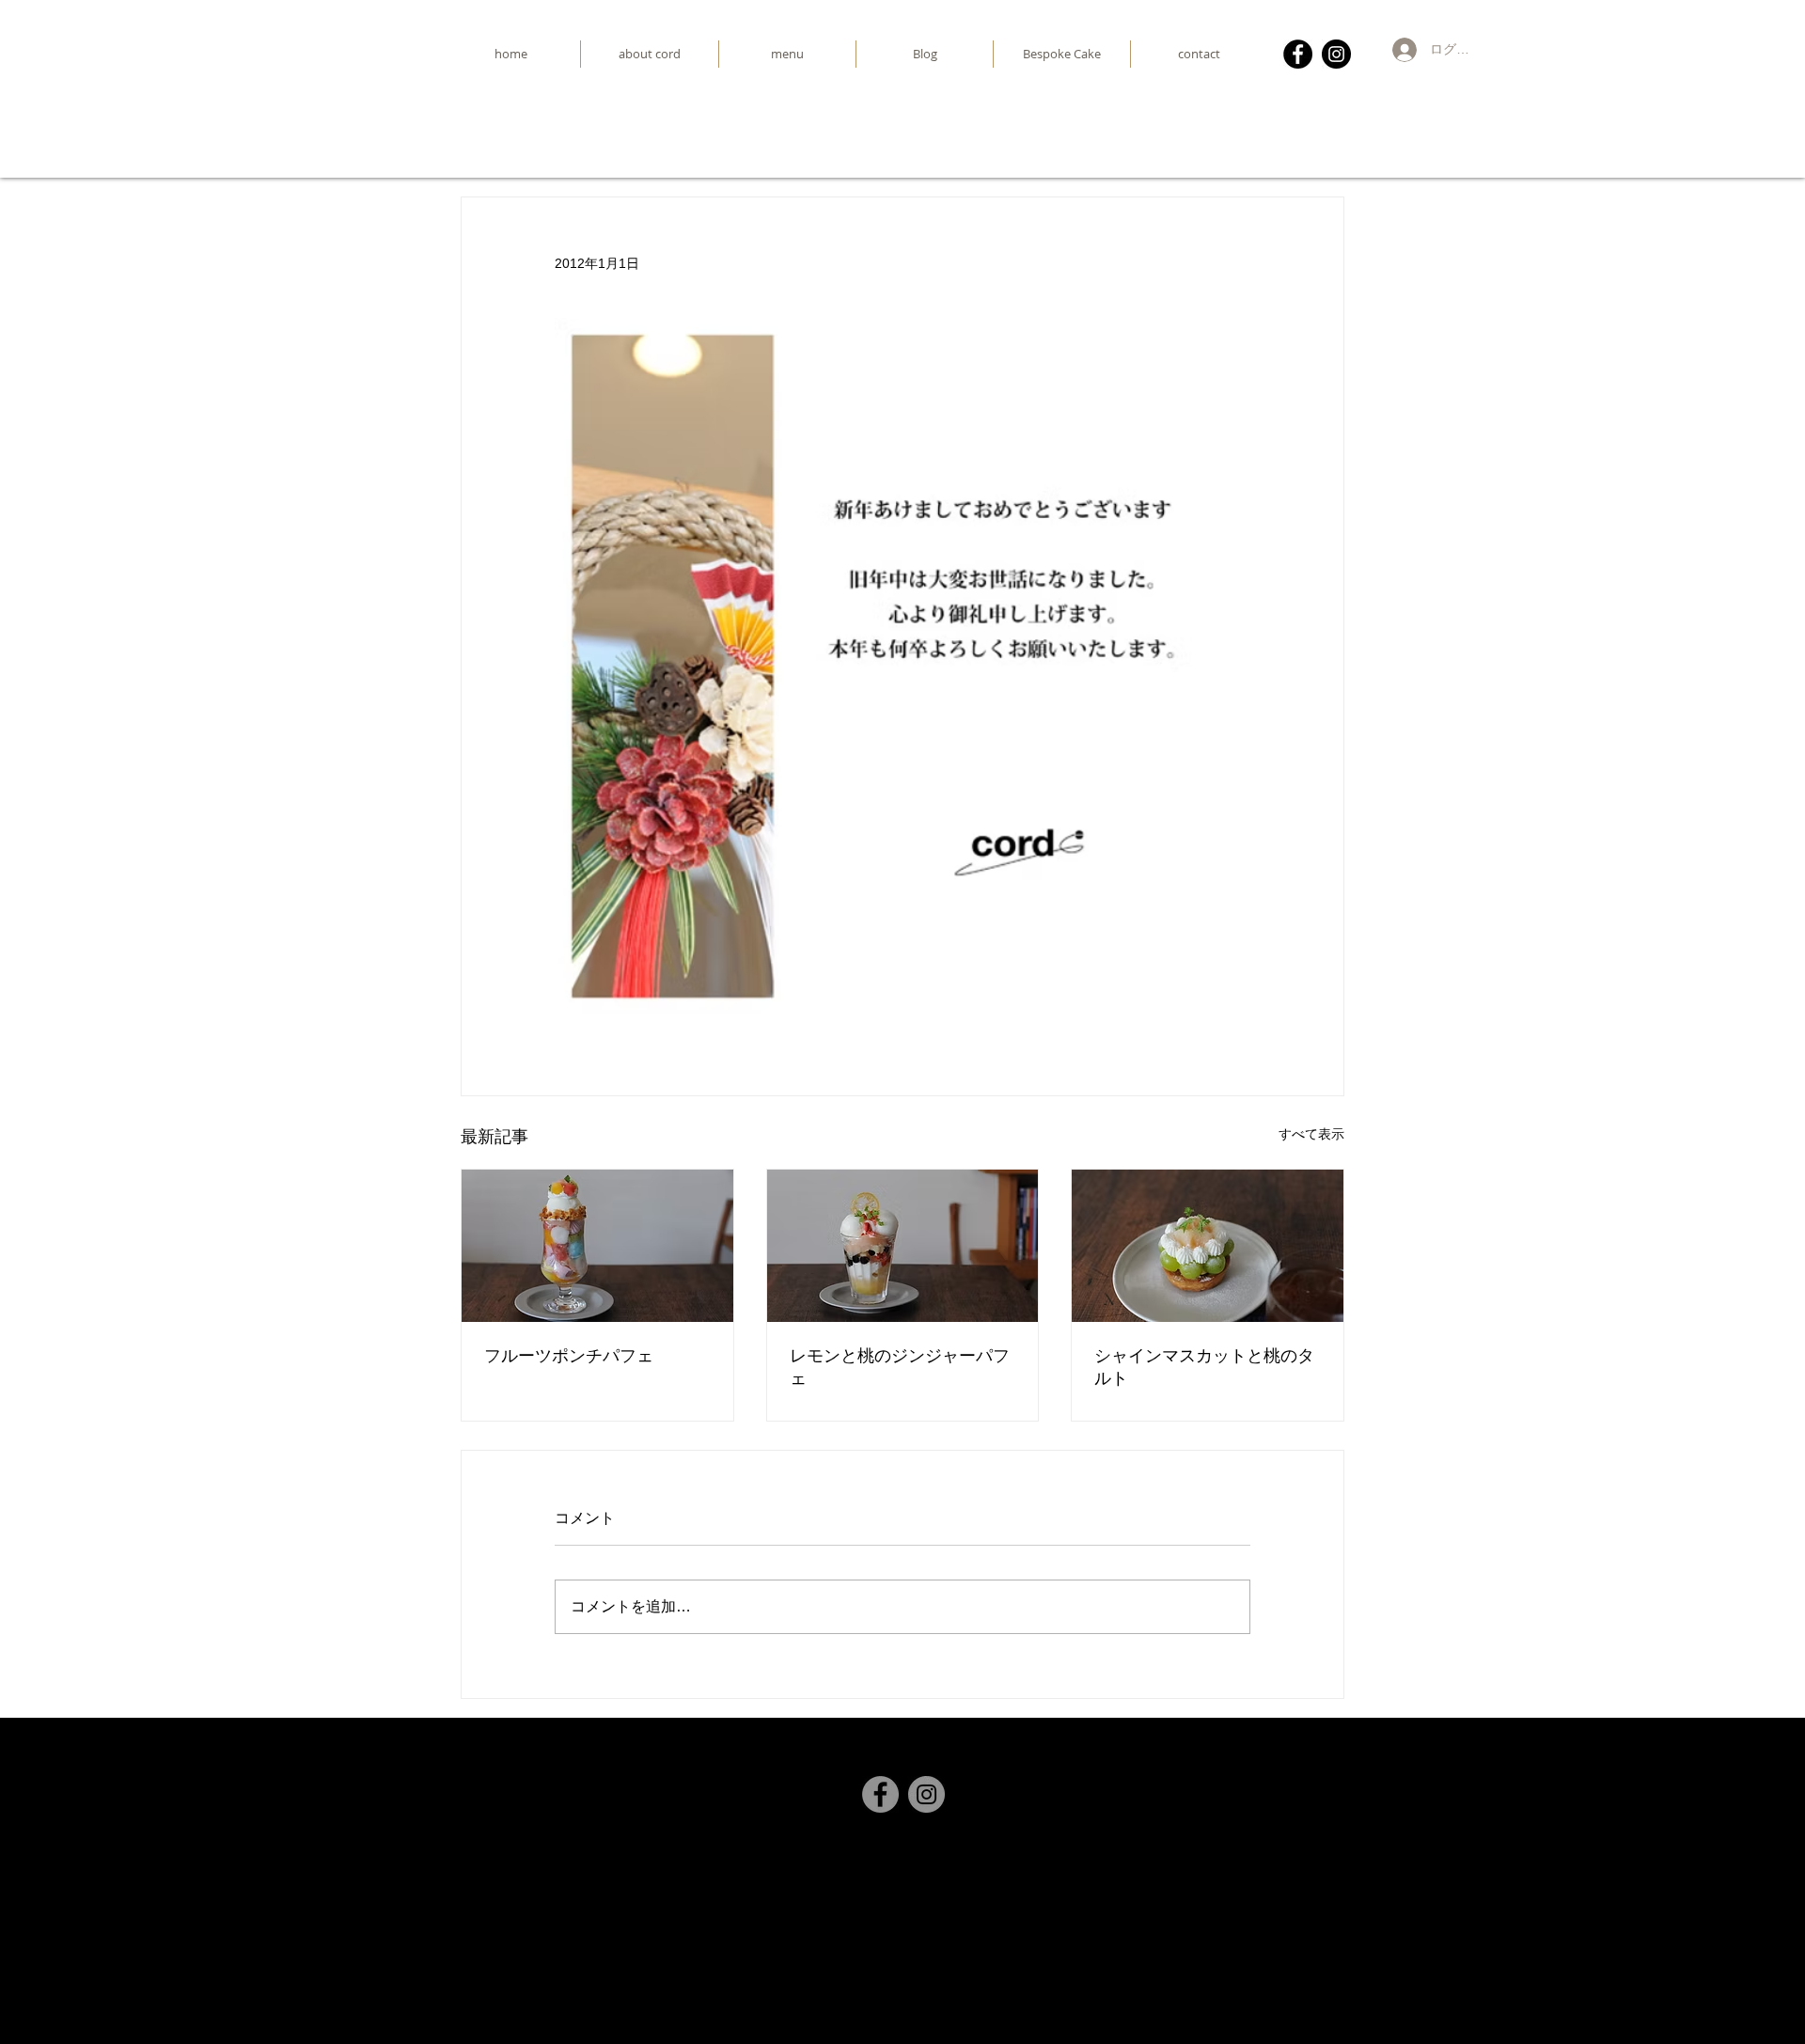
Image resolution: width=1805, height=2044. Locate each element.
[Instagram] (1336, 54)
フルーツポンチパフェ (569, 1355)
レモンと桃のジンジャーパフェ (900, 1367)
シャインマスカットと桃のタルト (1204, 1367)
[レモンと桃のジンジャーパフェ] (903, 1246)
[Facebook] (1298, 54)
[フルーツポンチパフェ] (597, 1246)
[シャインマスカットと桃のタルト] (1208, 1246)
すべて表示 (1311, 1134)
